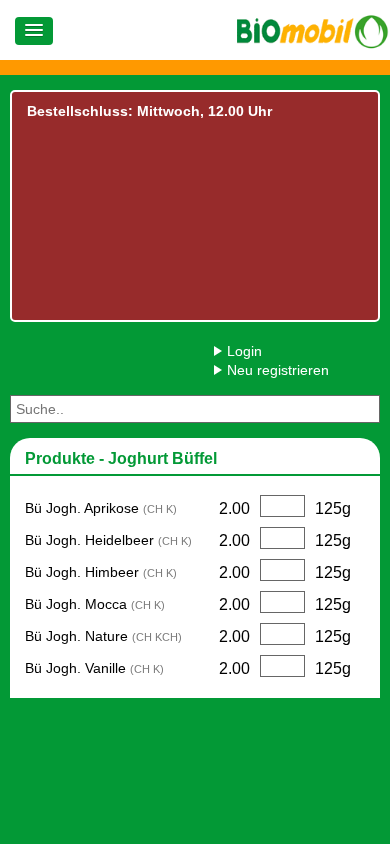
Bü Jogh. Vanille (94, 668)
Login (244, 351)
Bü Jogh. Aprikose (101, 508)
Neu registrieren (278, 370)
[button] (34, 31)
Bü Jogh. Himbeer (101, 572)
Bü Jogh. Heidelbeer (108, 540)
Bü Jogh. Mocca (95, 604)
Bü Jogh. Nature (103, 636)
